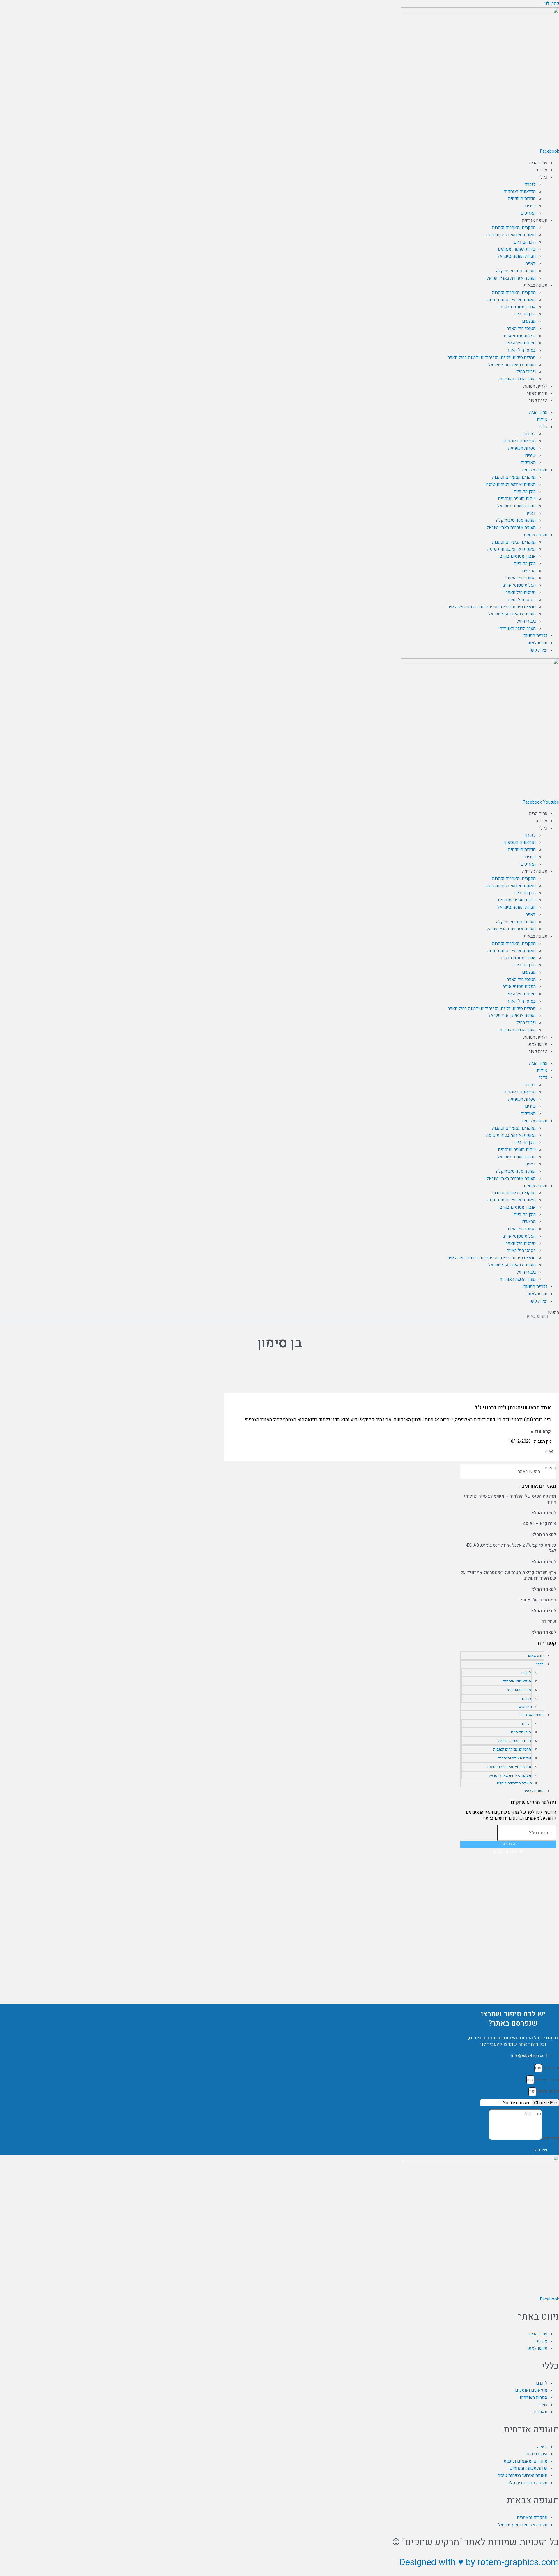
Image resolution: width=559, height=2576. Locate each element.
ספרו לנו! (550, 2139)
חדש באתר (535, 1655)
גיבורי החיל (526, 372)
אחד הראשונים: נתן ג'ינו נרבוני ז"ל (513, 1408)
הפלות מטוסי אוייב (519, 336)
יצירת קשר (538, 400)
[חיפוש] (468, 1472)
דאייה (531, 264)
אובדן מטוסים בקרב (518, 307)
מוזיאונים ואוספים (520, 192)
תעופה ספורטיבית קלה (516, 271)
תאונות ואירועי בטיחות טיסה (511, 235)
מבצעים (529, 321)
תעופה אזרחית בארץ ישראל (511, 278)
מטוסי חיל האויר (521, 329)
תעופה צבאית (536, 285)
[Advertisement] (508, 1892)
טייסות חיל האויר (521, 343)
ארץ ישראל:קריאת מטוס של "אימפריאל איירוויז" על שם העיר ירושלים (508, 1575)
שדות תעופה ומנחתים (517, 249)
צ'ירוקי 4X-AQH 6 (540, 1524)
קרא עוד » (541, 1432)
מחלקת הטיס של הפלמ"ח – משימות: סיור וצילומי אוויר (510, 1499)
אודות (542, 170)
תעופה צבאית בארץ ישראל (512, 365)
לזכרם (530, 184)
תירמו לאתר (537, 394)
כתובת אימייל (547, 2080)
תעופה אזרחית (535, 220)
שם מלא (551, 2068)
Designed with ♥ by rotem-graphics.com (479, 2562)
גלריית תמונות (535, 386)
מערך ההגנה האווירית (518, 379)
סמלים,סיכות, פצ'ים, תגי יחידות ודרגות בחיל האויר (492, 357)
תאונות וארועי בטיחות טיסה (512, 300)
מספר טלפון (548, 2092)
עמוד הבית (538, 163)
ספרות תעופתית (522, 199)
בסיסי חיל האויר (521, 350)
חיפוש (553, 1312)
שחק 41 (549, 1622)
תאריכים (528, 213)
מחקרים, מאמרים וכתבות (514, 227)
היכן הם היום (525, 242)
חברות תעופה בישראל (516, 256)
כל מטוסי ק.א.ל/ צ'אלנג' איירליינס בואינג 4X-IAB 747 (511, 1548)
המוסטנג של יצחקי (538, 1600)
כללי (543, 177)
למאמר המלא (544, 1513)
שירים (530, 206)
